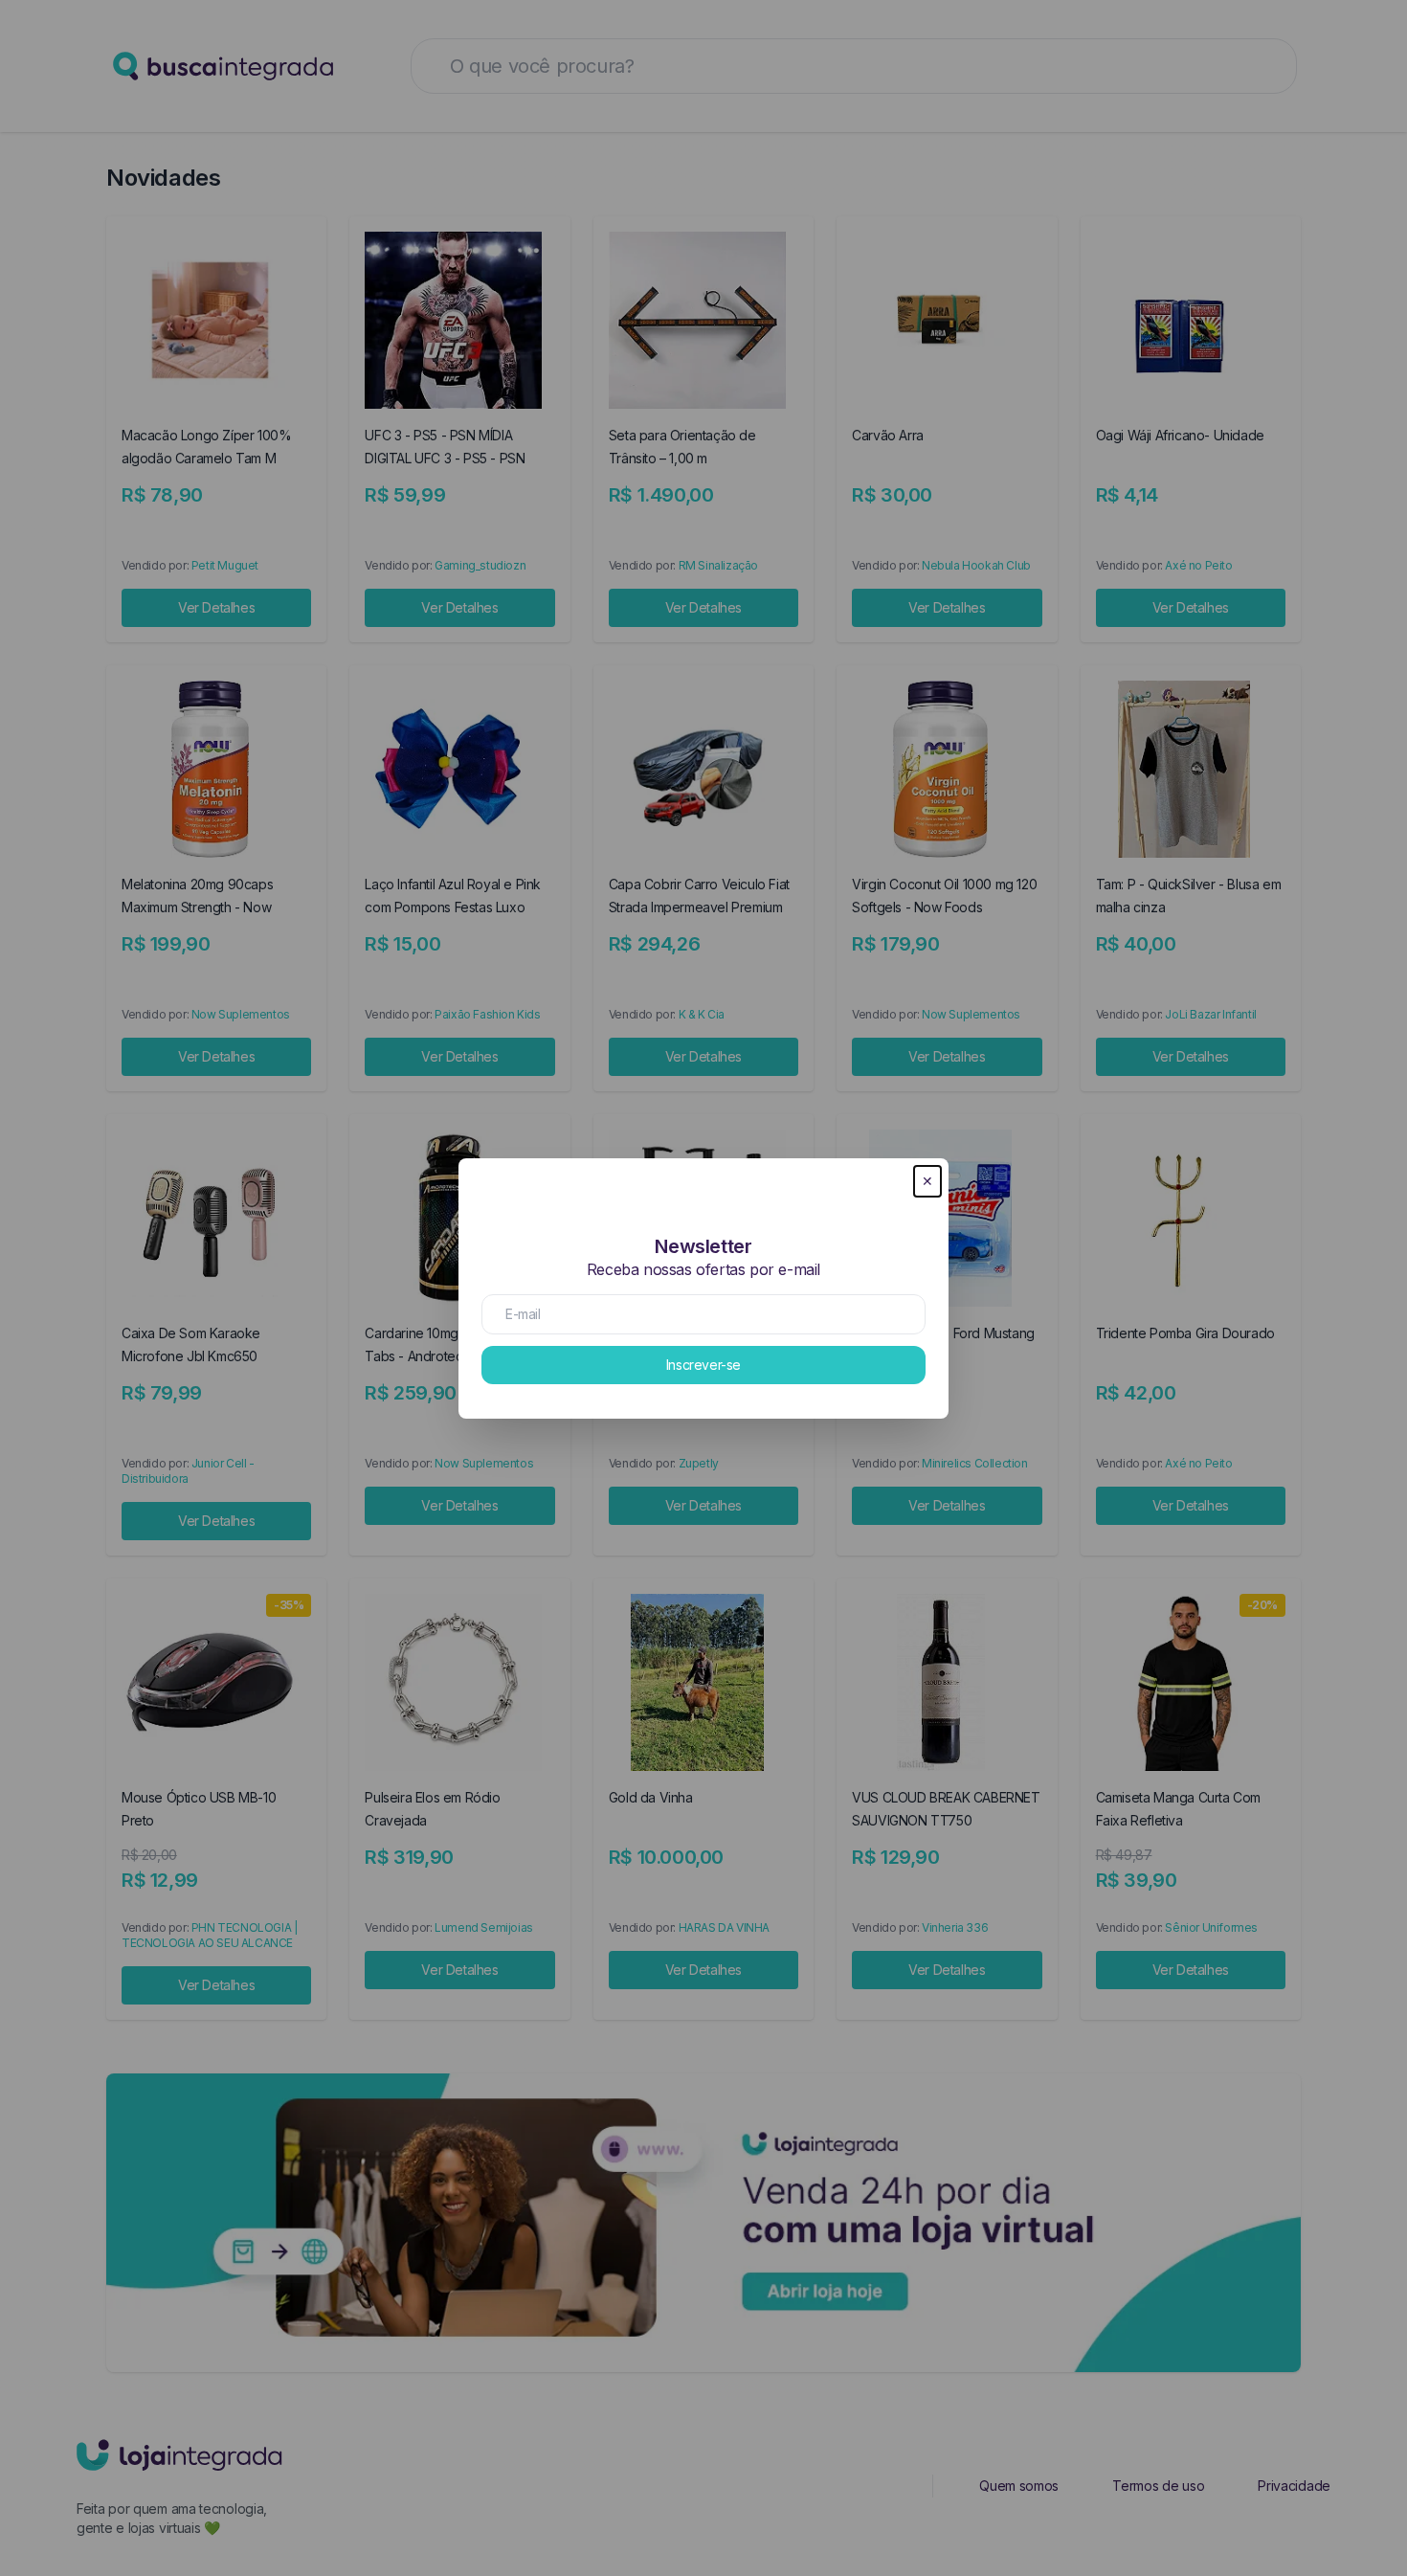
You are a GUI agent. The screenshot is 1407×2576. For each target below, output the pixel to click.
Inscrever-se (703, 1365)
